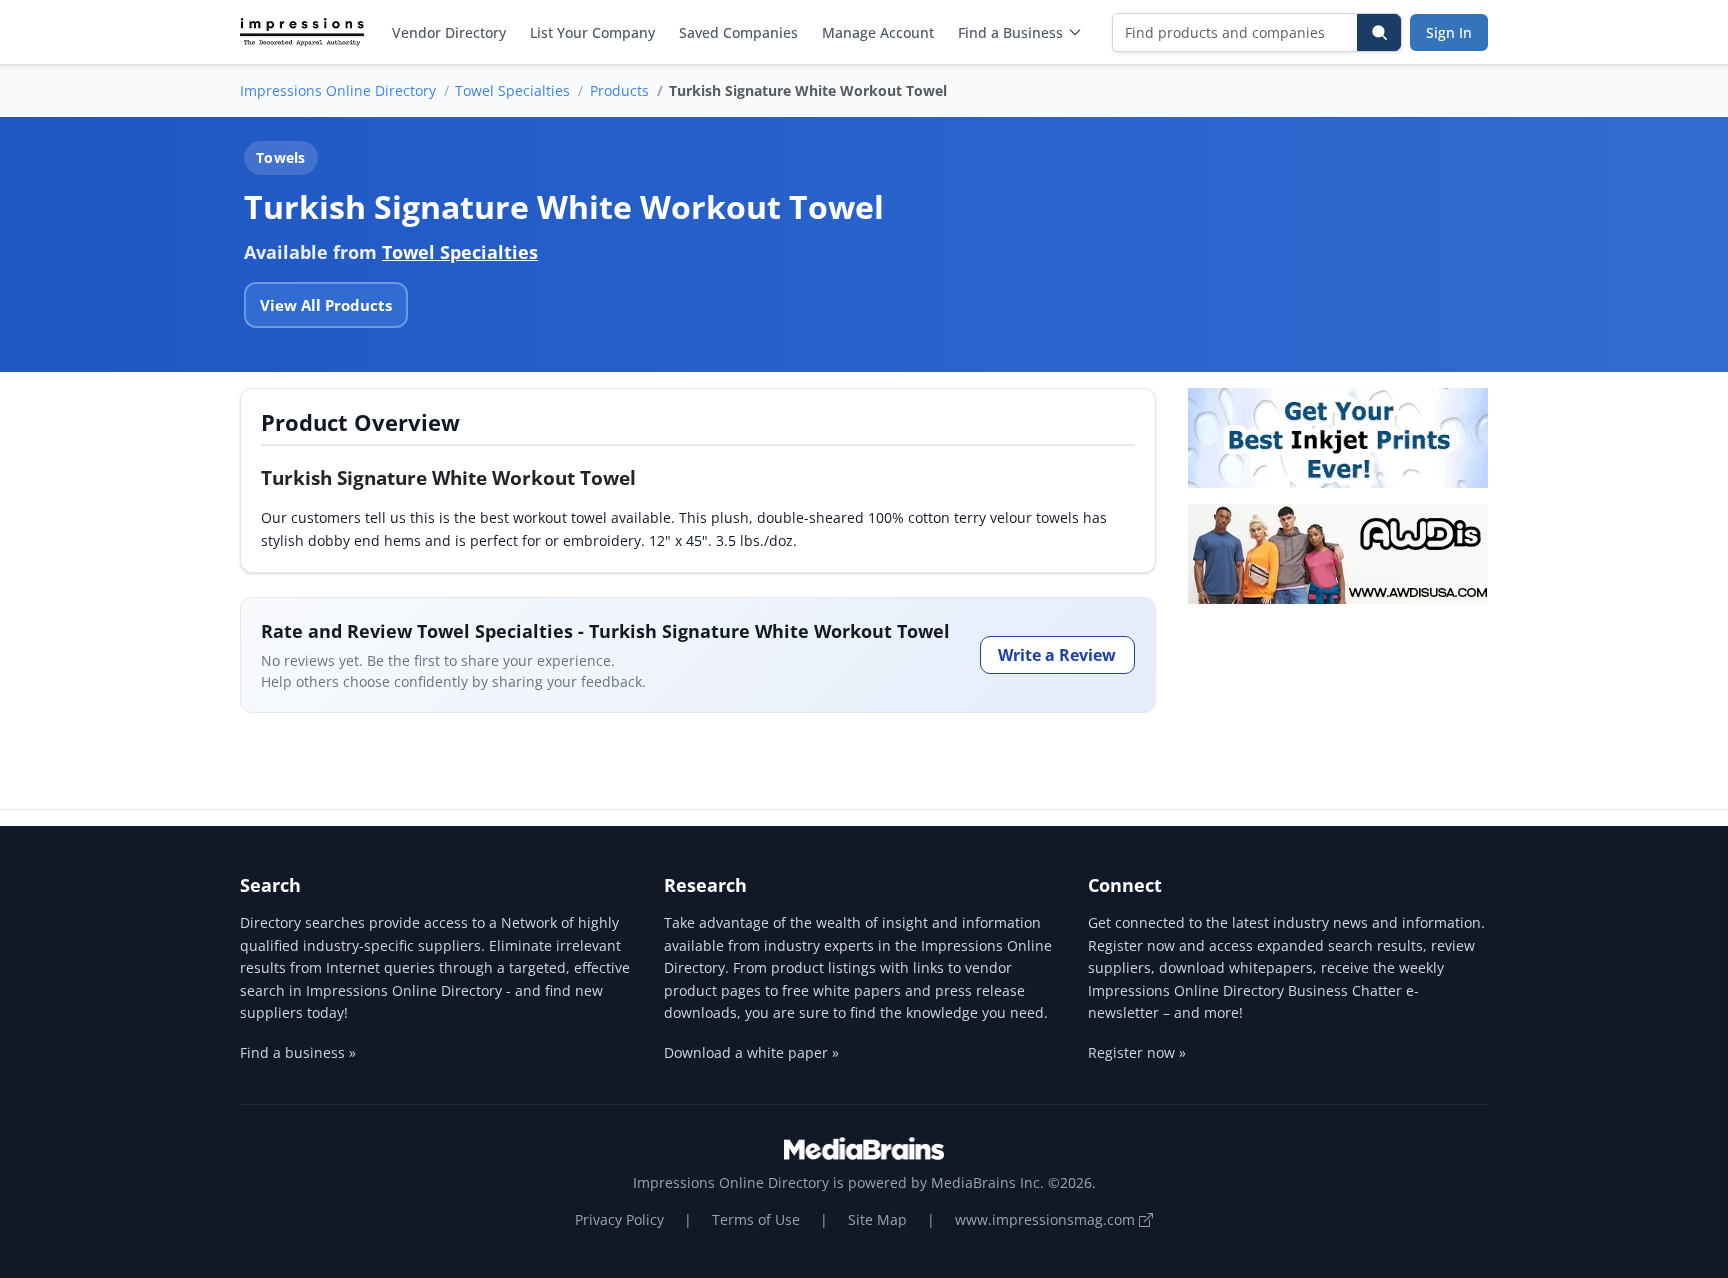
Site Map (877, 1219)
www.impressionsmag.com (1047, 1219)
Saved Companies (738, 32)
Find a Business (1010, 32)
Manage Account (878, 32)
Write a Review (1057, 655)
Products (619, 90)
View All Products (326, 305)
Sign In (1449, 32)
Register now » (1137, 1052)
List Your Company (592, 32)
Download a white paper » (751, 1052)
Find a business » (298, 1052)
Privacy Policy (619, 1219)
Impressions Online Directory (338, 90)
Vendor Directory (449, 32)
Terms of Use (756, 1219)
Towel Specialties (512, 90)
